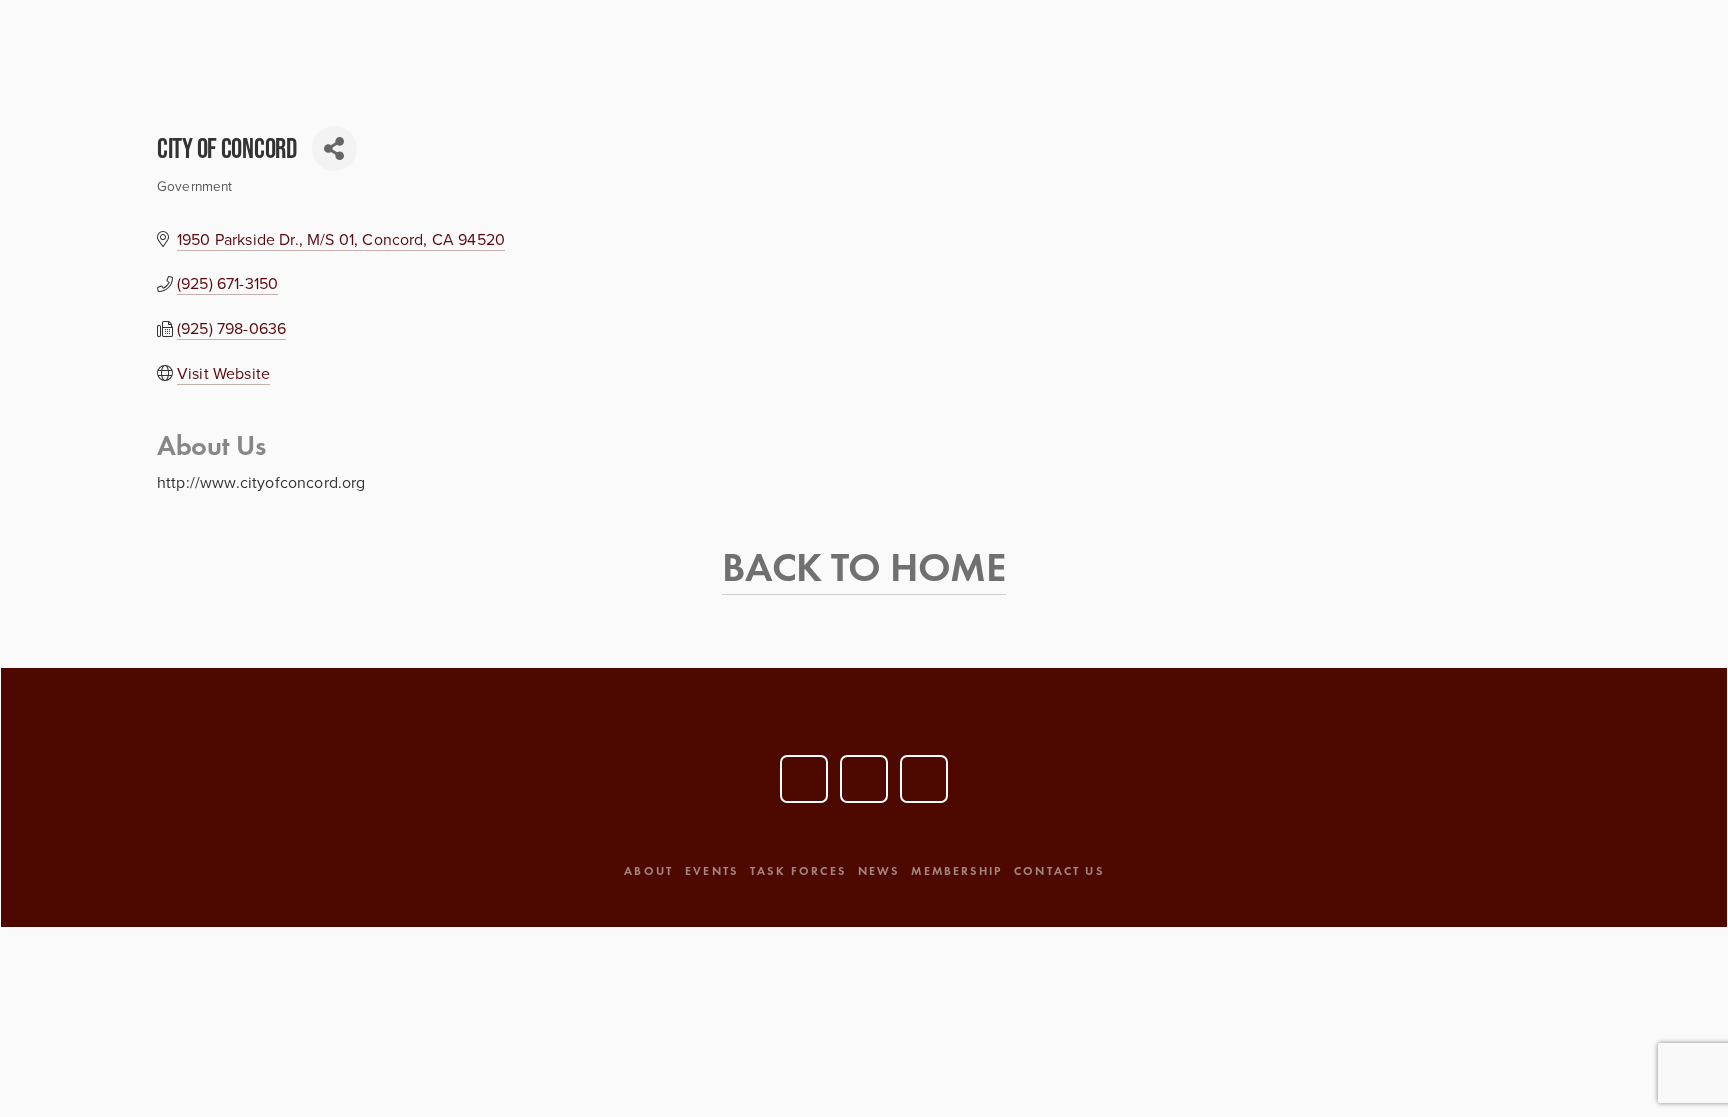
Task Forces (798, 870)
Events (711, 870)
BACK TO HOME (863, 567)
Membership (956, 870)
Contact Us (1059, 870)
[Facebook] (924, 779)
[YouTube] (804, 779)
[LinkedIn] (864, 779)
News (879, 870)
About (648, 870)
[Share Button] (334, 148)
